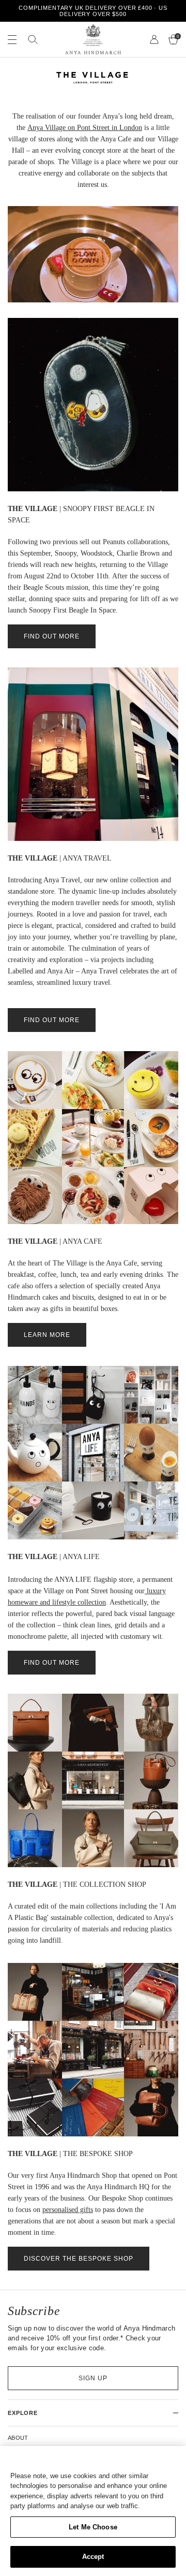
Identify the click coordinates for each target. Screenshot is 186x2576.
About (18, 2438)
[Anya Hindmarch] (93, 39)
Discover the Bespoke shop (79, 2259)
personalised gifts (68, 2210)
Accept (93, 2557)
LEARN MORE (47, 1335)
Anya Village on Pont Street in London (85, 128)
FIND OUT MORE (52, 636)
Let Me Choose (93, 2527)
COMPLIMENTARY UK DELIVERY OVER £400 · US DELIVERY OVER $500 (93, 11)
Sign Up (93, 2378)
